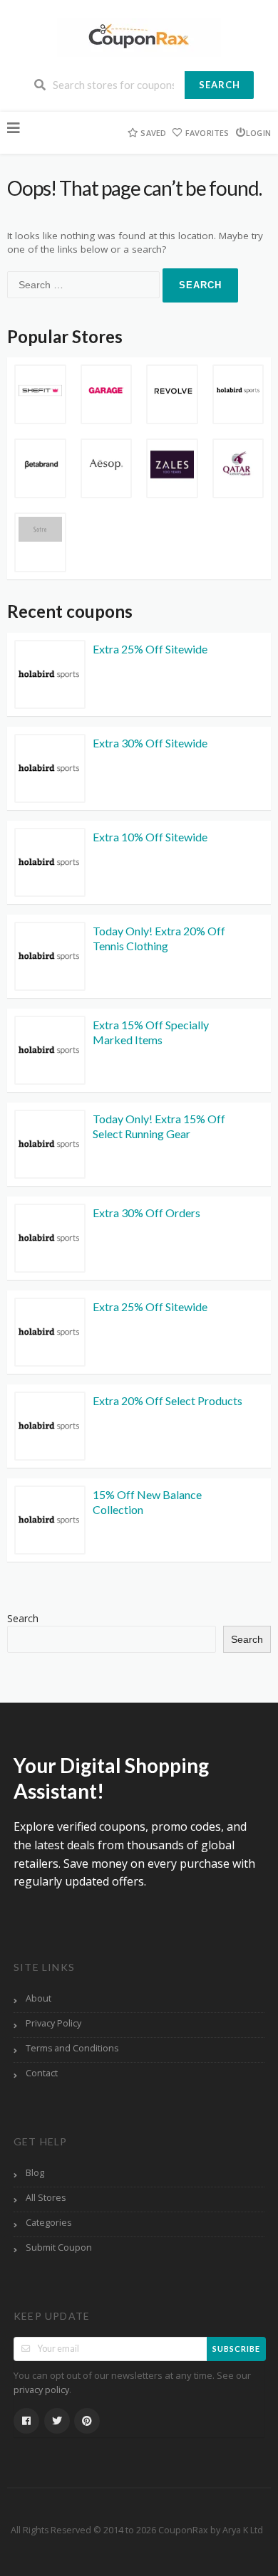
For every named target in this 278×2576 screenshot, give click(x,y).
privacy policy (41, 2390)
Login (258, 133)
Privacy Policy (53, 2023)
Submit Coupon (59, 2248)
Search (220, 85)
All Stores (46, 2198)
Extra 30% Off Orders (146, 1213)
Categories (48, 2223)
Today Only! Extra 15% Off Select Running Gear (159, 1126)
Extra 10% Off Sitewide (150, 837)
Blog (35, 2173)
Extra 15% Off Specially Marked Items (151, 1032)
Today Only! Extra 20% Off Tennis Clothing (159, 938)
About (38, 1998)
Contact (42, 2073)
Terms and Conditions (72, 2048)
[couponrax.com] (139, 36)
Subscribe (236, 2349)
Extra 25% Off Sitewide (150, 649)
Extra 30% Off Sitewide (150, 743)
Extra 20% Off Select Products (168, 1400)
